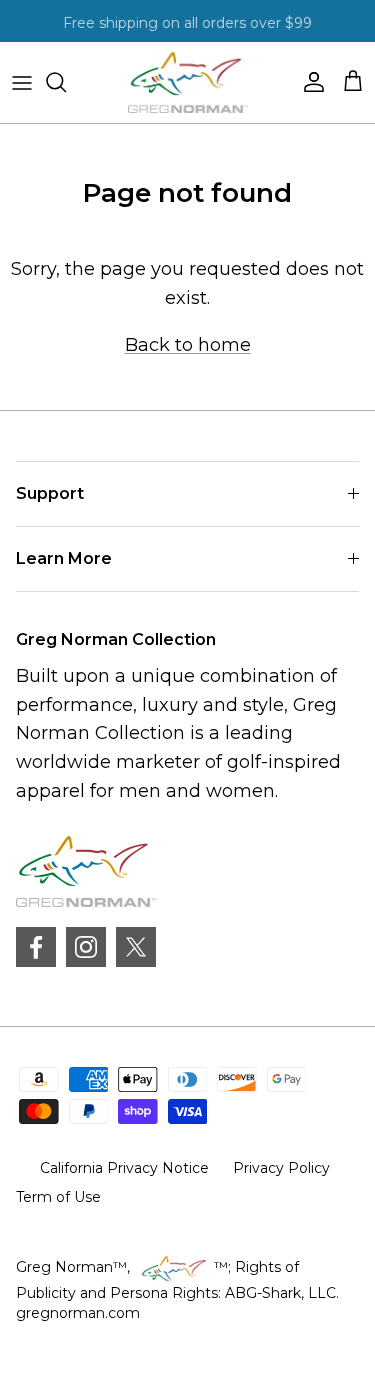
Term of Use (58, 1197)
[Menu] (22, 82)
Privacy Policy (281, 1168)
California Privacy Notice (124, 1168)
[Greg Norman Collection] (188, 82)
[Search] (66, 82)
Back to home (188, 345)
